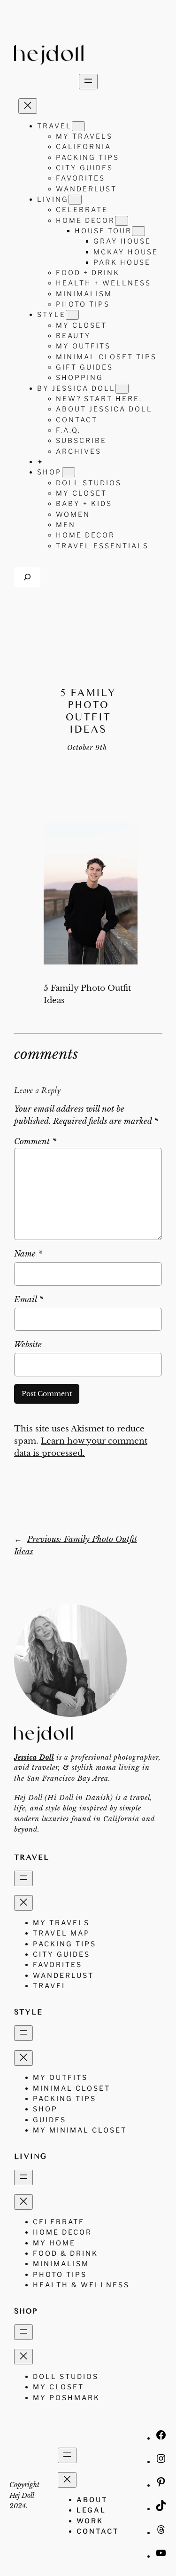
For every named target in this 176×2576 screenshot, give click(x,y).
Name (28, 1254)
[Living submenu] (75, 200)
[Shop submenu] (69, 472)
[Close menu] (28, 106)
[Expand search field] (27, 577)
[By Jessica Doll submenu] (122, 389)
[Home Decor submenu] (122, 221)
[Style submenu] (72, 315)
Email (29, 1300)
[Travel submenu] (78, 126)
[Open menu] (88, 82)
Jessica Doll (34, 1757)
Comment (35, 1142)
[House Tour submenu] (138, 231)
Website (28, 1345)
